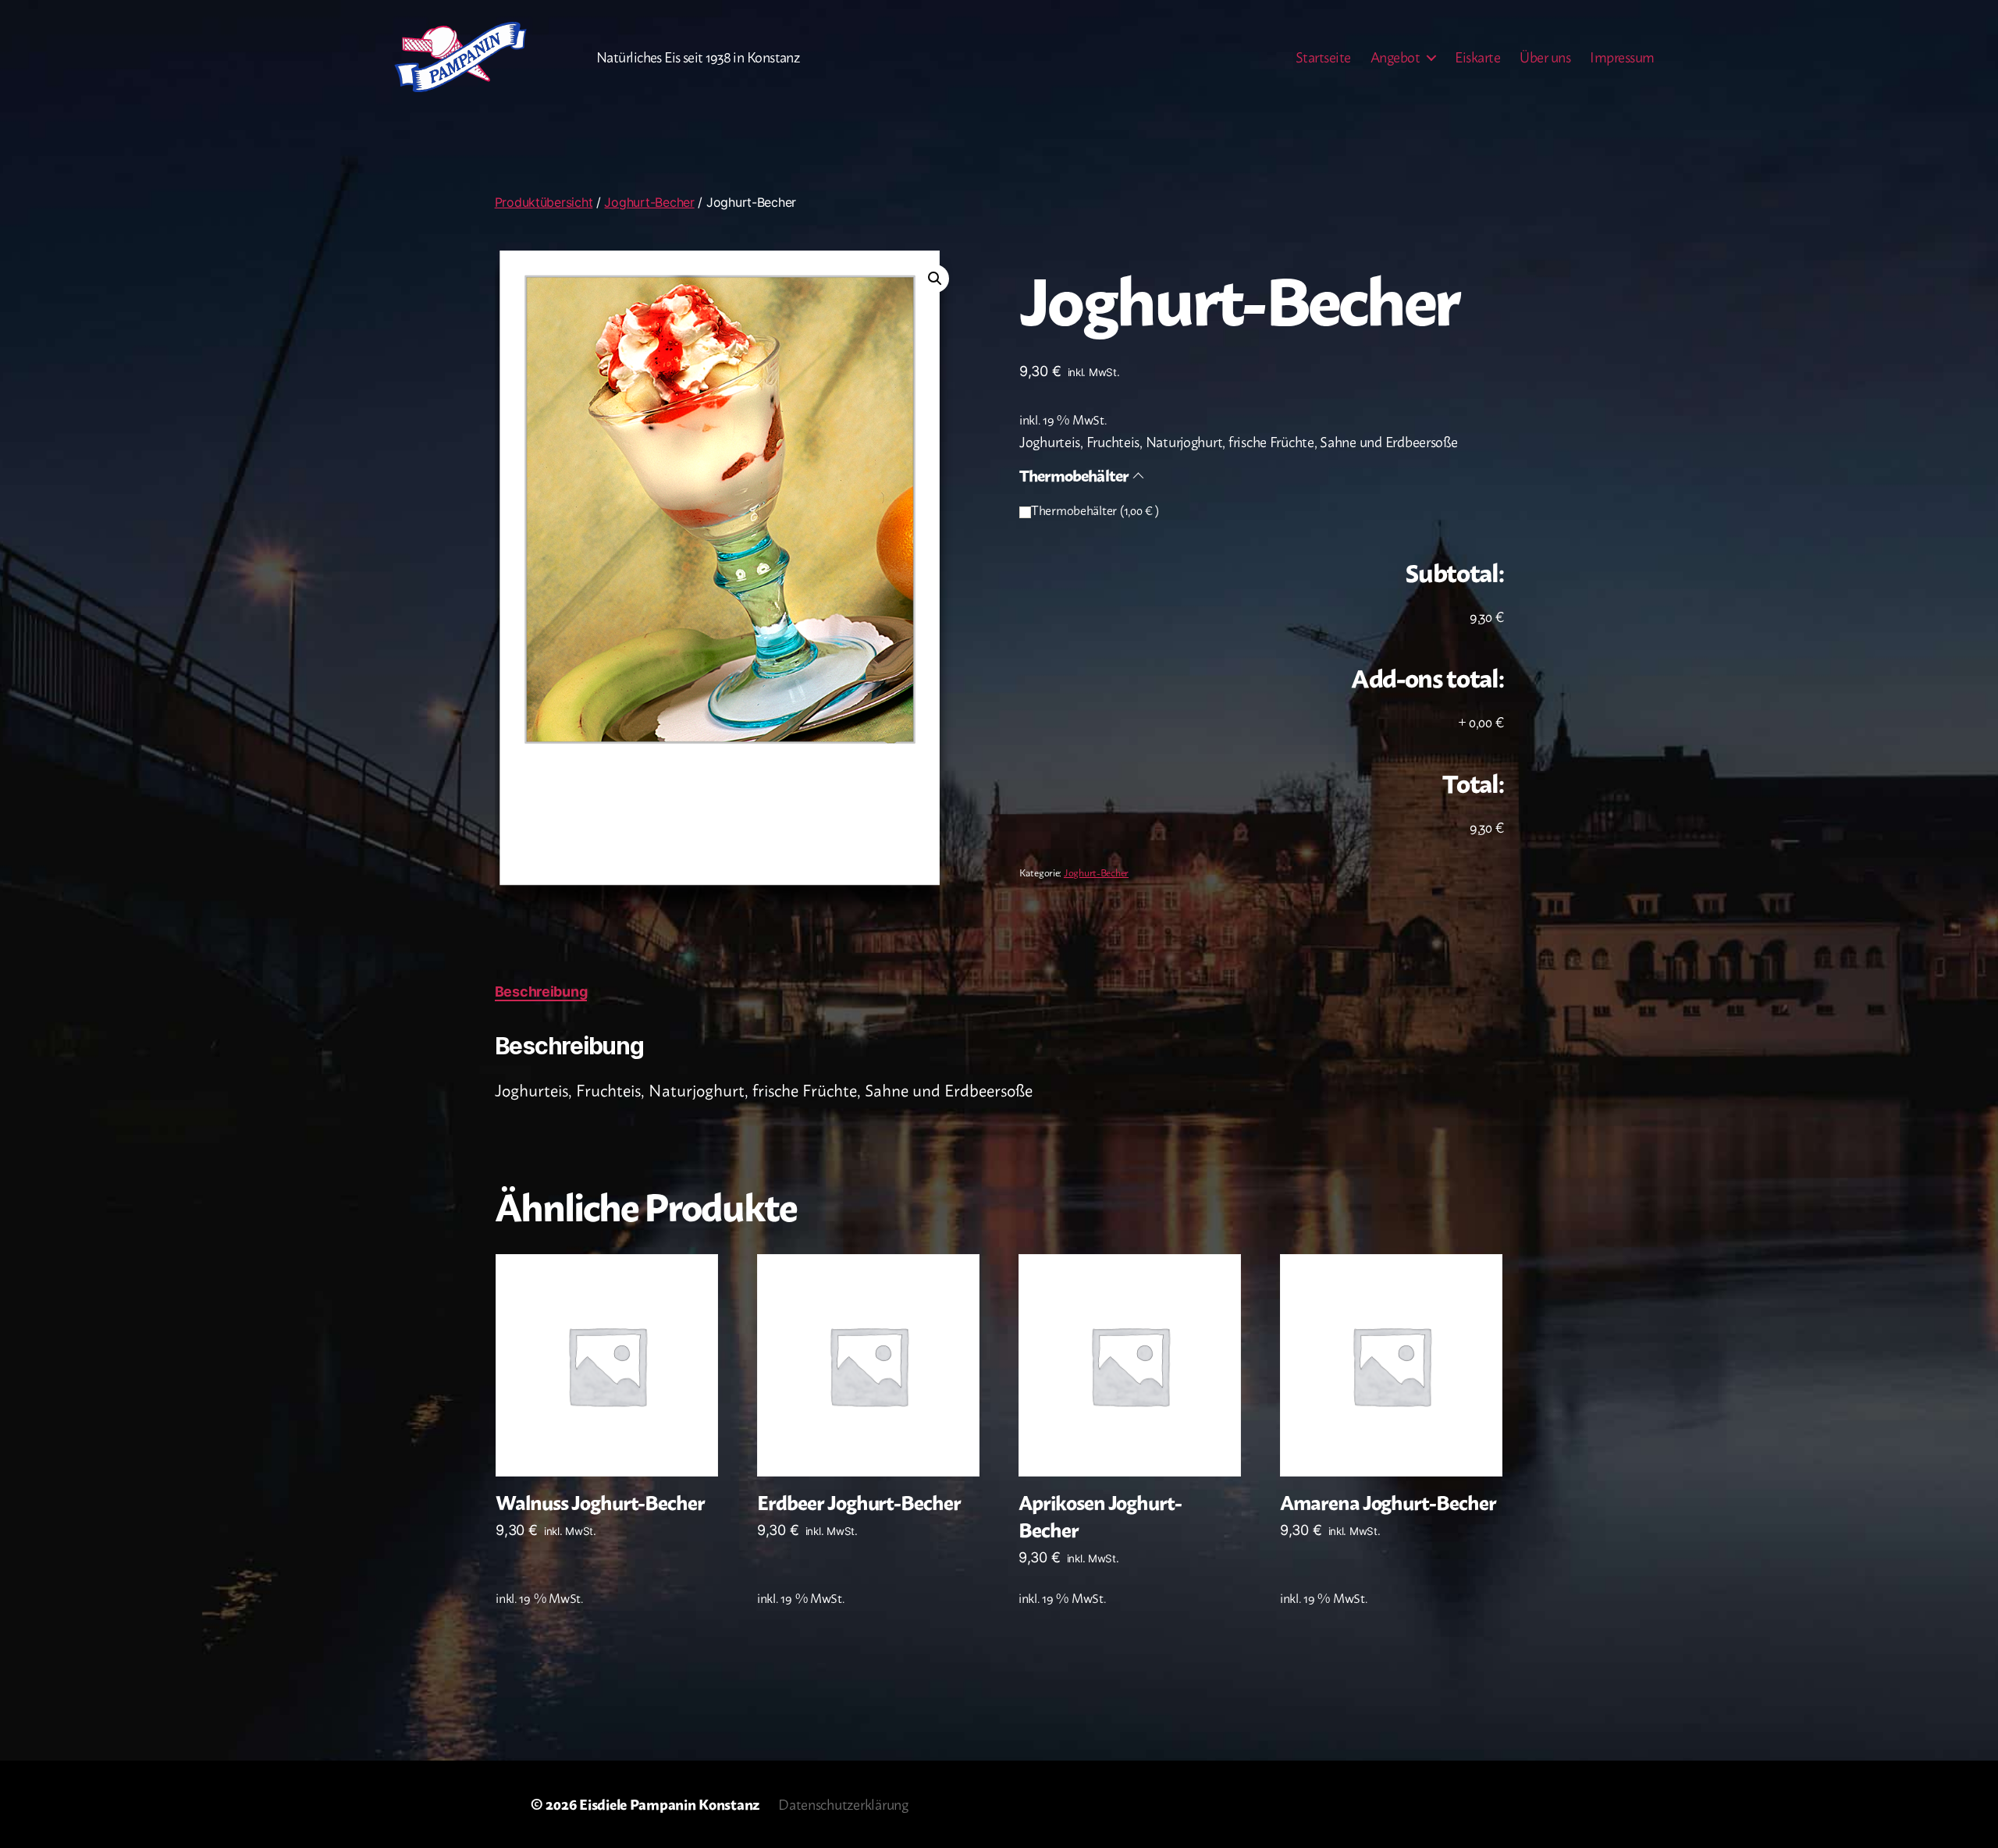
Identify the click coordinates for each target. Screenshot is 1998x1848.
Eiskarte (1477, 57)
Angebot (1395, 57)
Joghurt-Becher (649, 202)
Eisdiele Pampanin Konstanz (669, 1804)
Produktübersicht (544, 202)
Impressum (1622, 57)
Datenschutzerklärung (843, 1804)
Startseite (1323, 57)
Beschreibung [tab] (541, 992)
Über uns (1545, 57)
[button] (935, 279)
